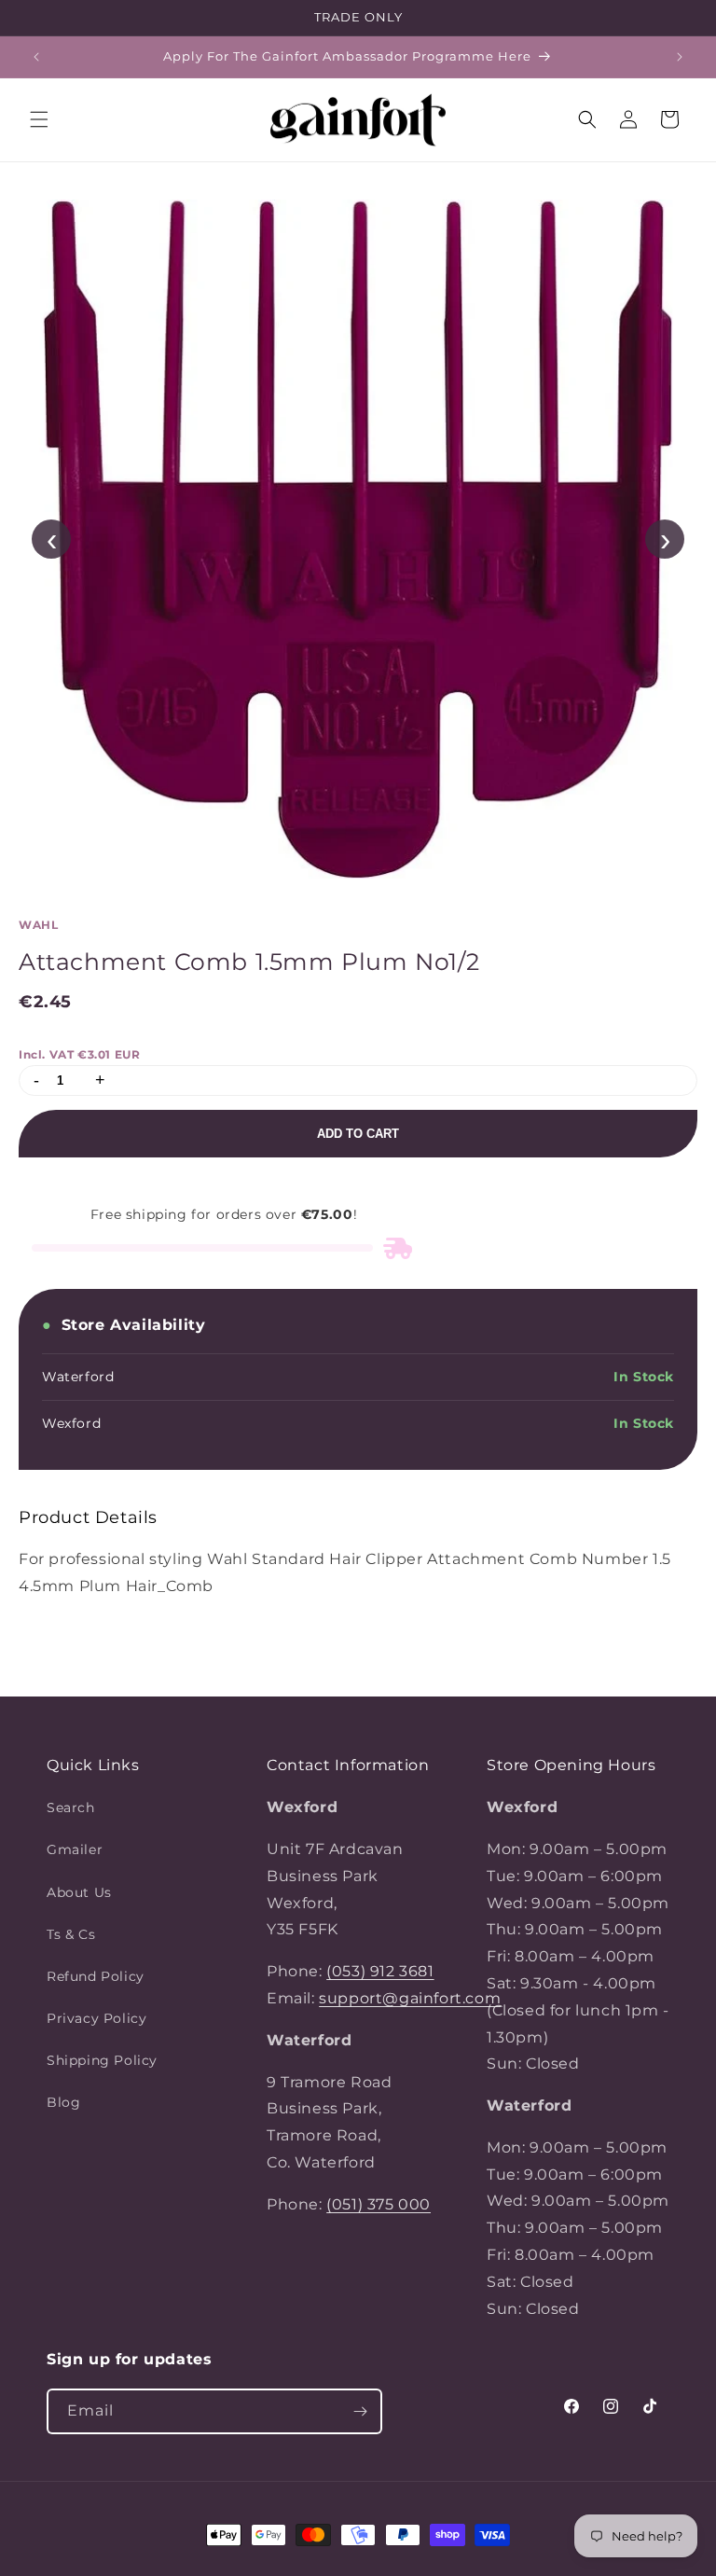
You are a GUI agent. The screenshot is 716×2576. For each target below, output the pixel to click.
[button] (39, 119)
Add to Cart (358, 1134)
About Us (79, 1892)
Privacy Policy (96, 2018)
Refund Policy (96, 1976)
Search (71, 1807)
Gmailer (75, 1849)
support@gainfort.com (410, 1998)
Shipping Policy (102, 2060)
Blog (63, 2102)
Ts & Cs (71, 1934)
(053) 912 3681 (380, 1971)
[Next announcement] (680, 57)
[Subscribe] (360, 2411)
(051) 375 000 (379, 2204)
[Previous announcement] (36, 57)
